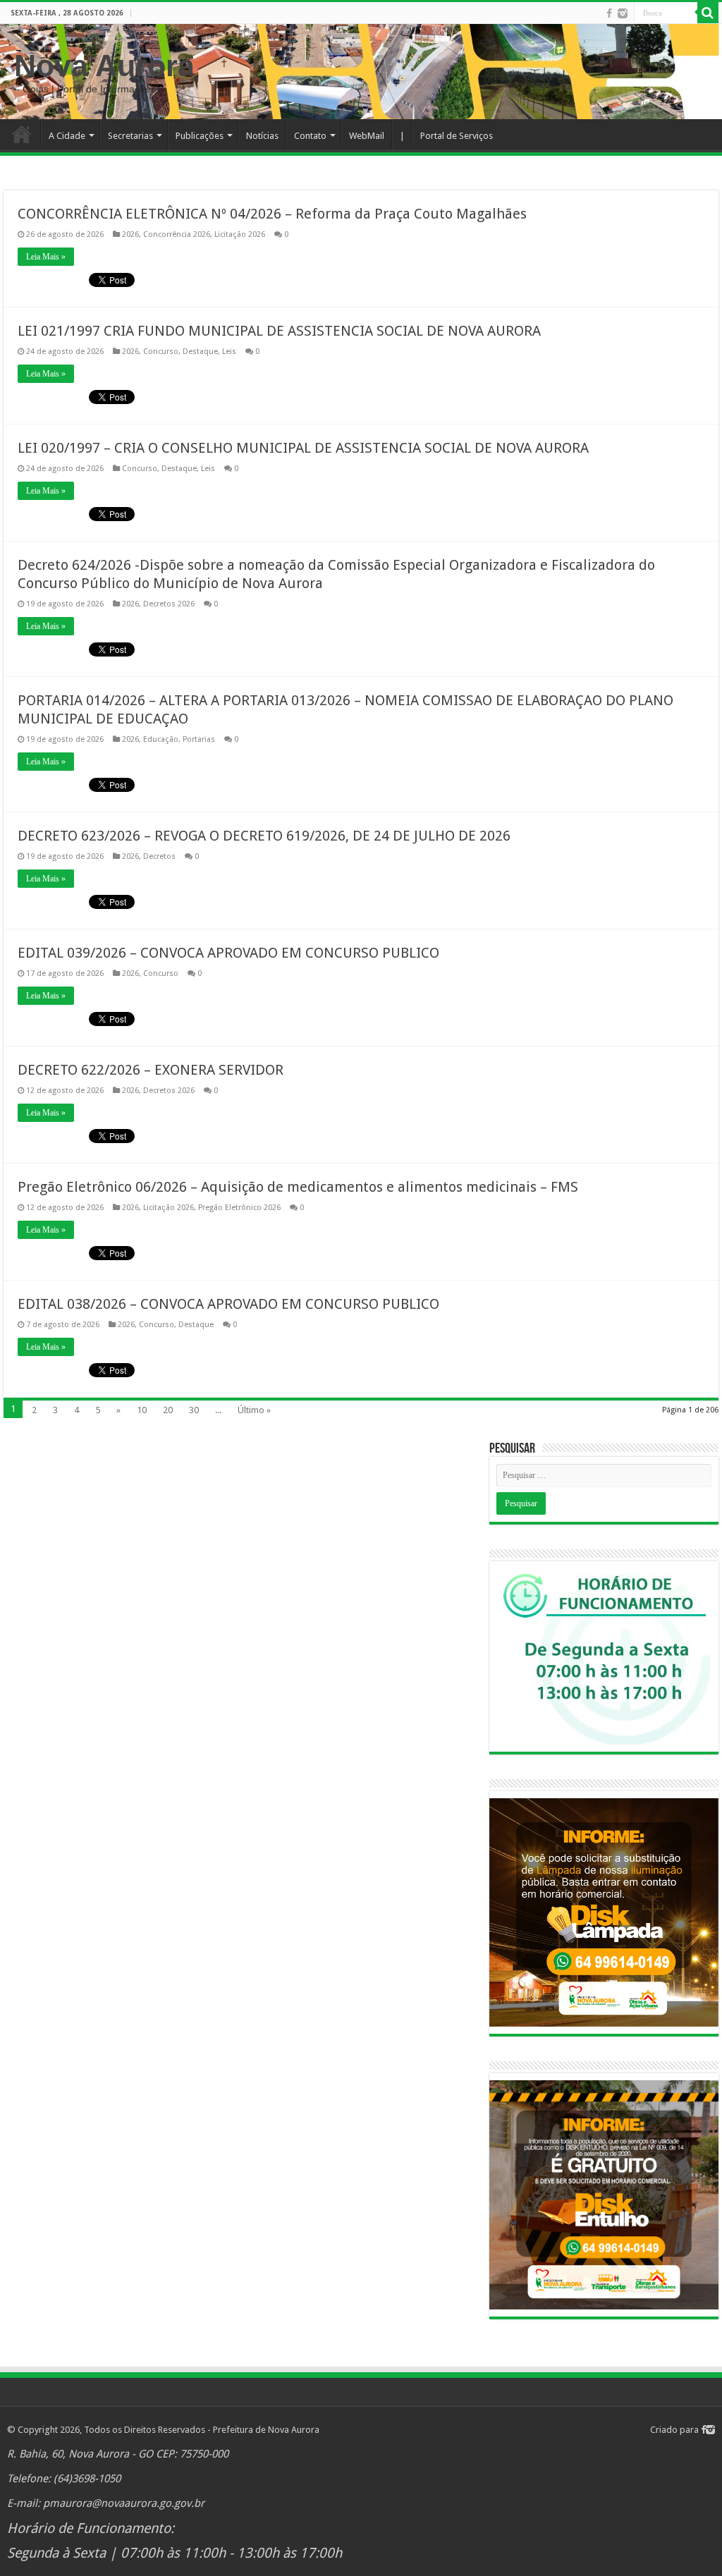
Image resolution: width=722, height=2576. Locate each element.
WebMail (367, 136)
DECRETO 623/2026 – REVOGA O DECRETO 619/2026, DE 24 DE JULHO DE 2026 (264, 836)
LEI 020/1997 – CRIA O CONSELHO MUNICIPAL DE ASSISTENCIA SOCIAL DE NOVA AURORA (303, 448)
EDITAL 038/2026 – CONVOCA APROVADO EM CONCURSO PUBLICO (228, 1304)
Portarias (199, 739)
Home (22, 134)
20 (168, 1410)
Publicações (200, 136)
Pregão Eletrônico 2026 (239, 1208)
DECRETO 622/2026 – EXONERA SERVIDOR (151, 1070)
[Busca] (708, 13)
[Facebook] (609, 13)
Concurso (161, 352)
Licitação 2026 (240, 234)
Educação (161, 739)
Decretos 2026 (169, 604)
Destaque (200, 352)
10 (142, 1410)
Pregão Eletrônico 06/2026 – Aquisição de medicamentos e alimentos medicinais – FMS (298, 1187)
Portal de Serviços (457, 136)
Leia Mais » (46, 257)
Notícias (262, 136)
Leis (229, 352)
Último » (254, 1410)
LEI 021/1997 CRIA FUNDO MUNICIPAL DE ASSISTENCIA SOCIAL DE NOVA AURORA (279, 331)
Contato (310, 136)
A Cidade (67, 136)
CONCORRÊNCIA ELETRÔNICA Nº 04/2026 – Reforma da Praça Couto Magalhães (272, 214)
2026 (130, 234)
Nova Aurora (104, 66)
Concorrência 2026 (177, 234)
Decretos (159, 856)
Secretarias (130, 136)
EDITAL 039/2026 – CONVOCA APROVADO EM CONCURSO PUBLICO (228, 953)
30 (194, 1410)
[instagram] (623, 13)
